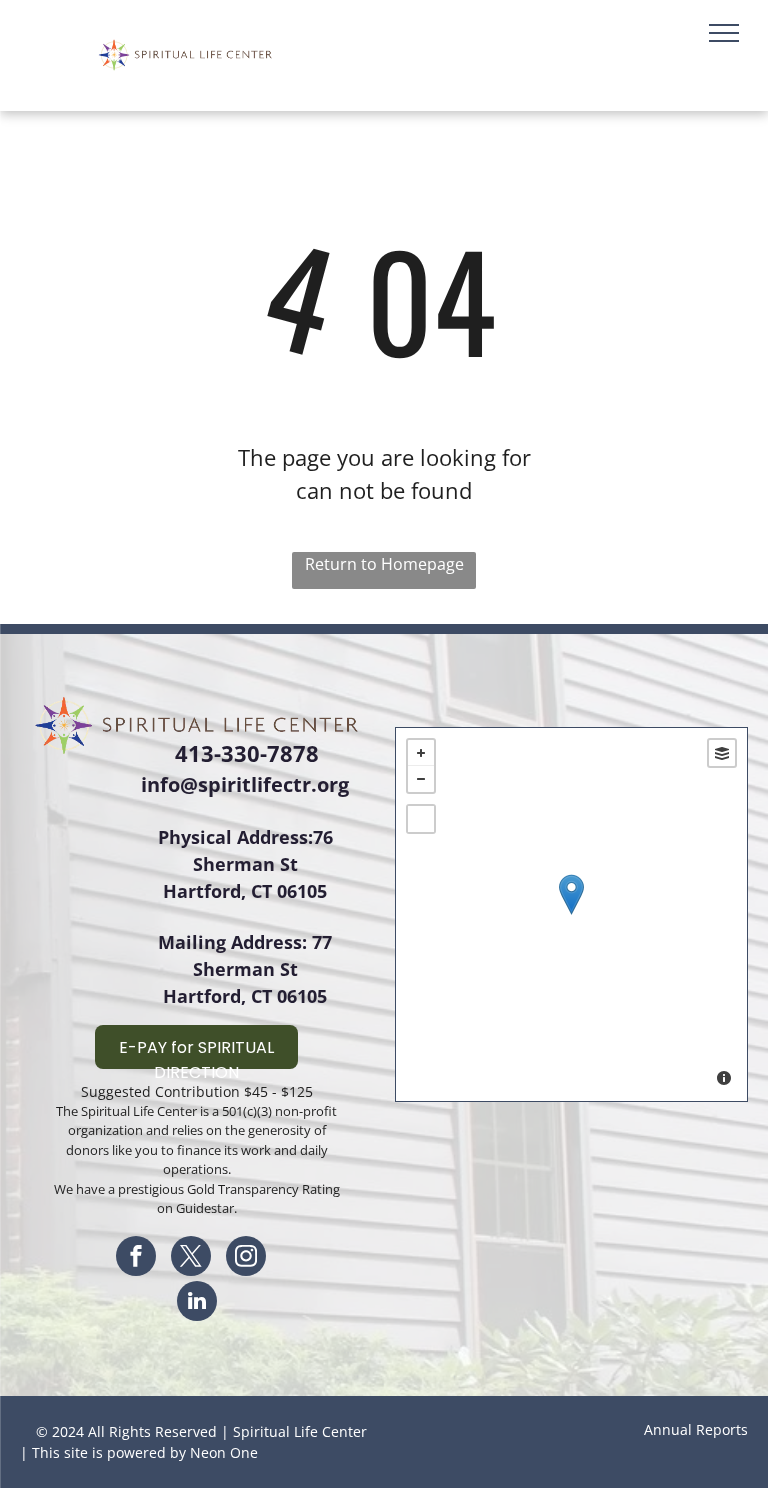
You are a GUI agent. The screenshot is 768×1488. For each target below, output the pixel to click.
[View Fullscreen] (421, 819)
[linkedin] (197, 1303)
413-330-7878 (247, 753)
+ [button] (421, 753)
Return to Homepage (384, 564)
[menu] (724, 33)
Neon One (224, 1452)
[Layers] (722, 753)
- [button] (421, 779)
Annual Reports (696, 1429)
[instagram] (246, 1258)
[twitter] (191, 1258)
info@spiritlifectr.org (245, 784)
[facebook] (136, 1258)
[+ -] (571, 914)
